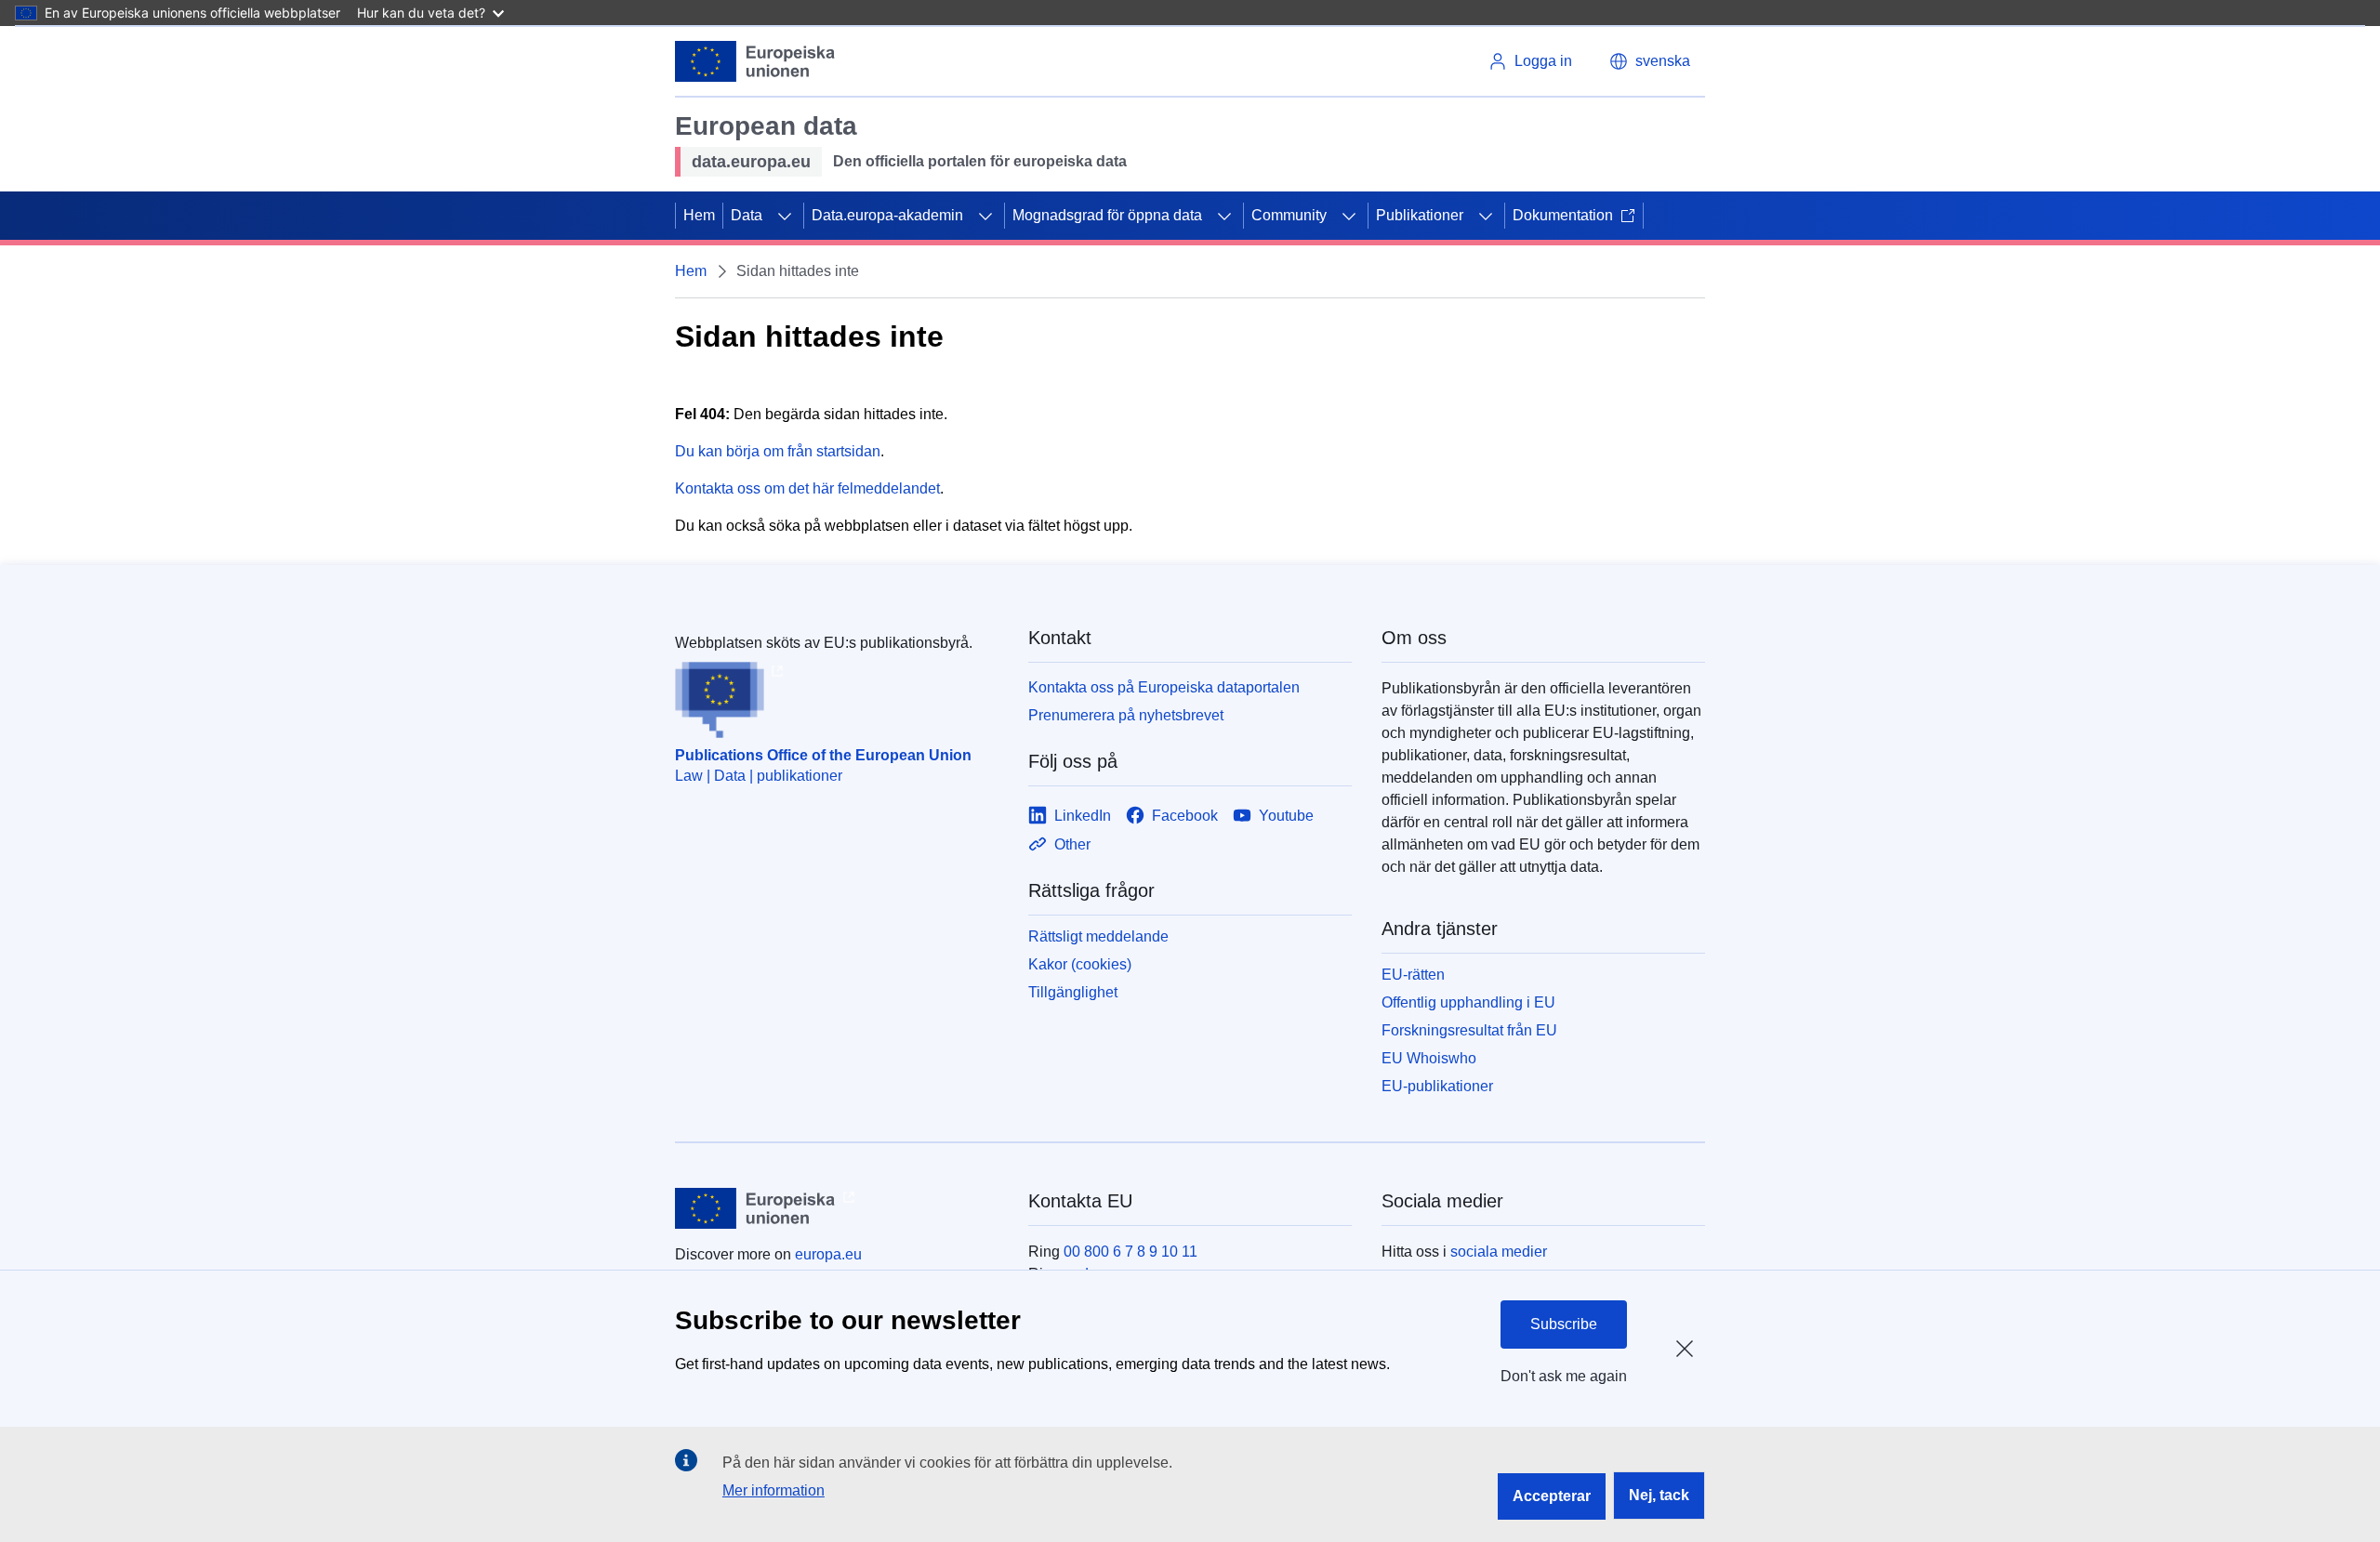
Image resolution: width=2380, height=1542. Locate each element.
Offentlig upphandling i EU (1468, 1002)
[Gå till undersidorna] (785, 216)
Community (1289, 215)
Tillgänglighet (1073, 992)
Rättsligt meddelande (1098, 936)
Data (747, 215)
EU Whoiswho (1429, 1058)
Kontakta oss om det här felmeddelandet (807, 488)
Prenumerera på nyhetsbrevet (1126, 715)
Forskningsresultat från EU (1469, 1030)
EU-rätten (1413, 975)
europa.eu (828, 1254)
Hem (699, 215)
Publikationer (1420, 215)
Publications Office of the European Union (823, 755)
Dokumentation (1563, 215)
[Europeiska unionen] (755, 61)
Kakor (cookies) (1080, 964)
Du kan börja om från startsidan (778, 451)
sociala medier (1499, 1252)
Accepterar (1552, 1496)
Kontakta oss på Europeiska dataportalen (1164, 687)
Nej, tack (1659, 1495)
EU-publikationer (1437, 1086)
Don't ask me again (1564, 1376)
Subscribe (1564, 1324)
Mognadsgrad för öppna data (1107, 215)
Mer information (773, 1490)
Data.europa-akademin (887, 215)
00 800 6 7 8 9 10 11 (1130, 1252)
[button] (1650, 61)
